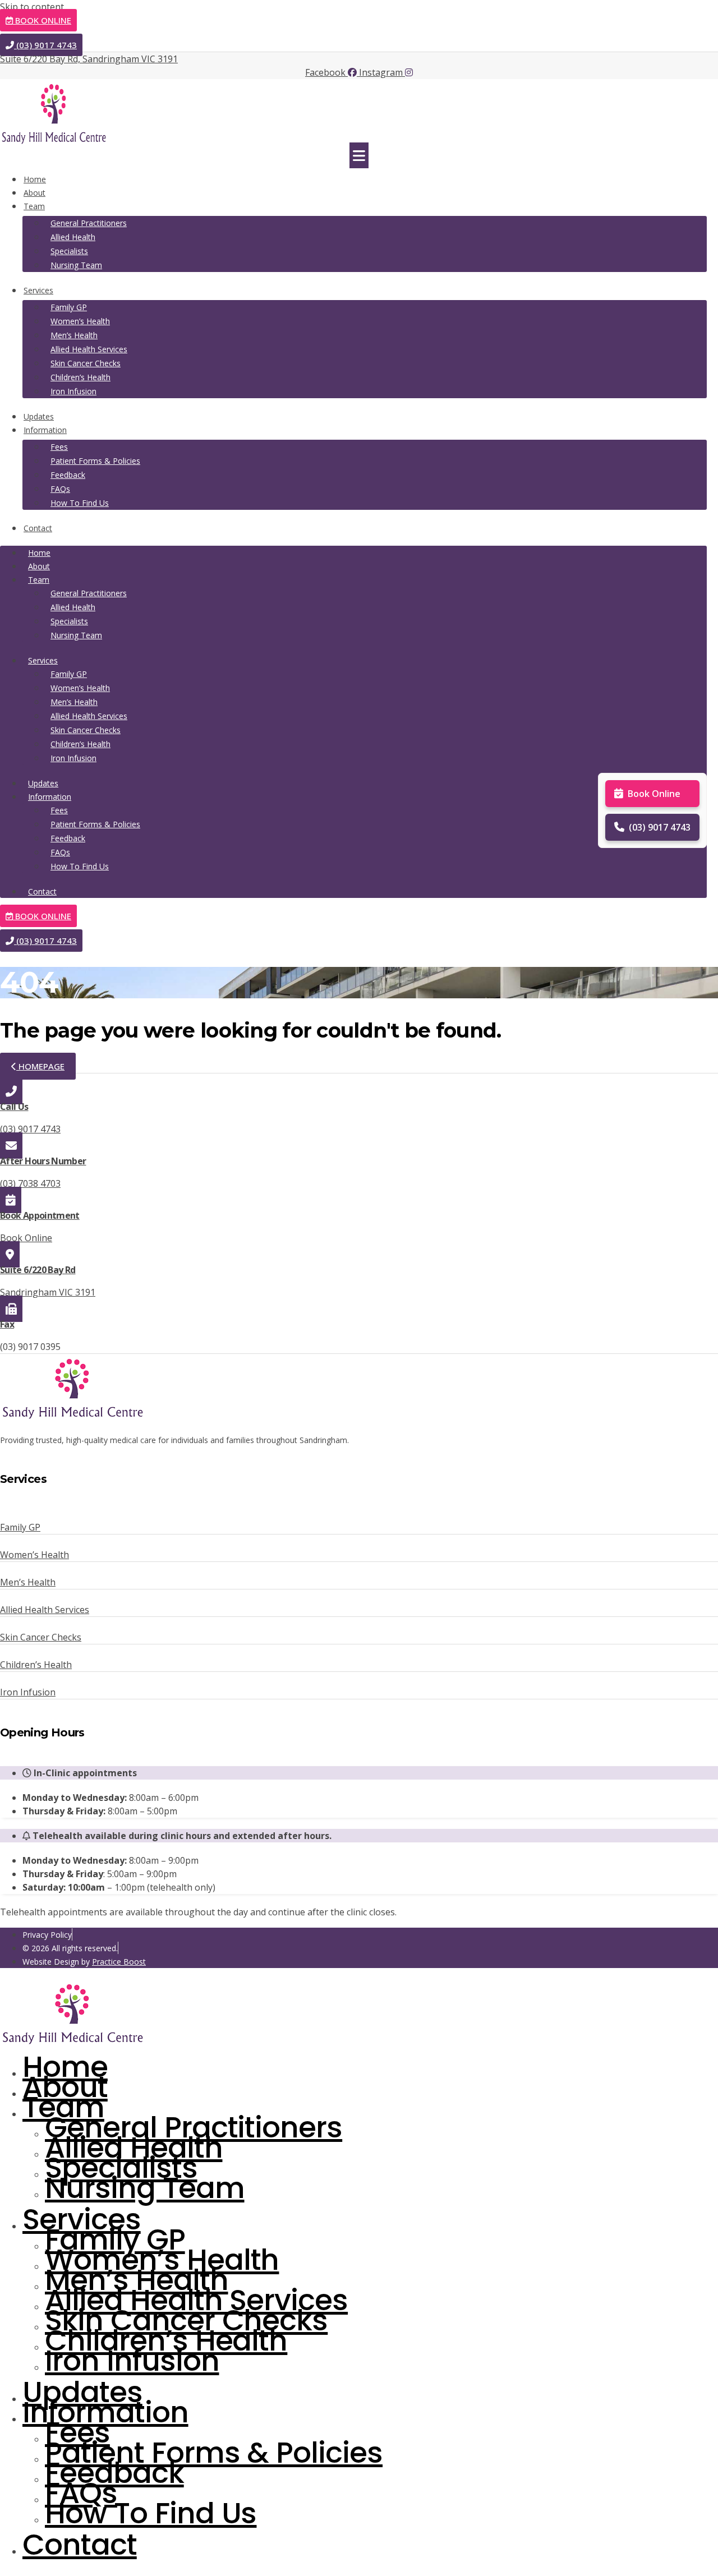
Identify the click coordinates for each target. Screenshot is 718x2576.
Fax (7, 1324)
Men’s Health (74, 335)
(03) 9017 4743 (660, 827)
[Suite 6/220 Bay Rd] (10, 1254)
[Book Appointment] (11, 1200)
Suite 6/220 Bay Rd (38, 1270)
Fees (59, 447)
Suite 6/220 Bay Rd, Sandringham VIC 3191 (89, 59)
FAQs (60, 489)
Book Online (654, 794)
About (34, 193)
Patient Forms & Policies (95, 461)
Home (35, 179)
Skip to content (32, 7)
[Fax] (11, 1309)
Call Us (14, 1107)
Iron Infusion (73, 391)
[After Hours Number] (11, 1146)
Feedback (68, 475)
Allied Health (73, 237)
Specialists (69, 251)
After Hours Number (43, 1161)
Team (34, 206)
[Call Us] (11, 1091)
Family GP (69, 307)
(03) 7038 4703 (30, 1183)
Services (38, 290)
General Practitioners (89, 223)
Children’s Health (80, 377)
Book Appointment (40, 1215)
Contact (38, 528)
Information (45, 430)
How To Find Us (80, 503)
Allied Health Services (89, 349)
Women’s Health (80, 321)
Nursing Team (76, 265)
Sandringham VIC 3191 (48, 1292)
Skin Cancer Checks (86, 363)
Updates (39, 416)
